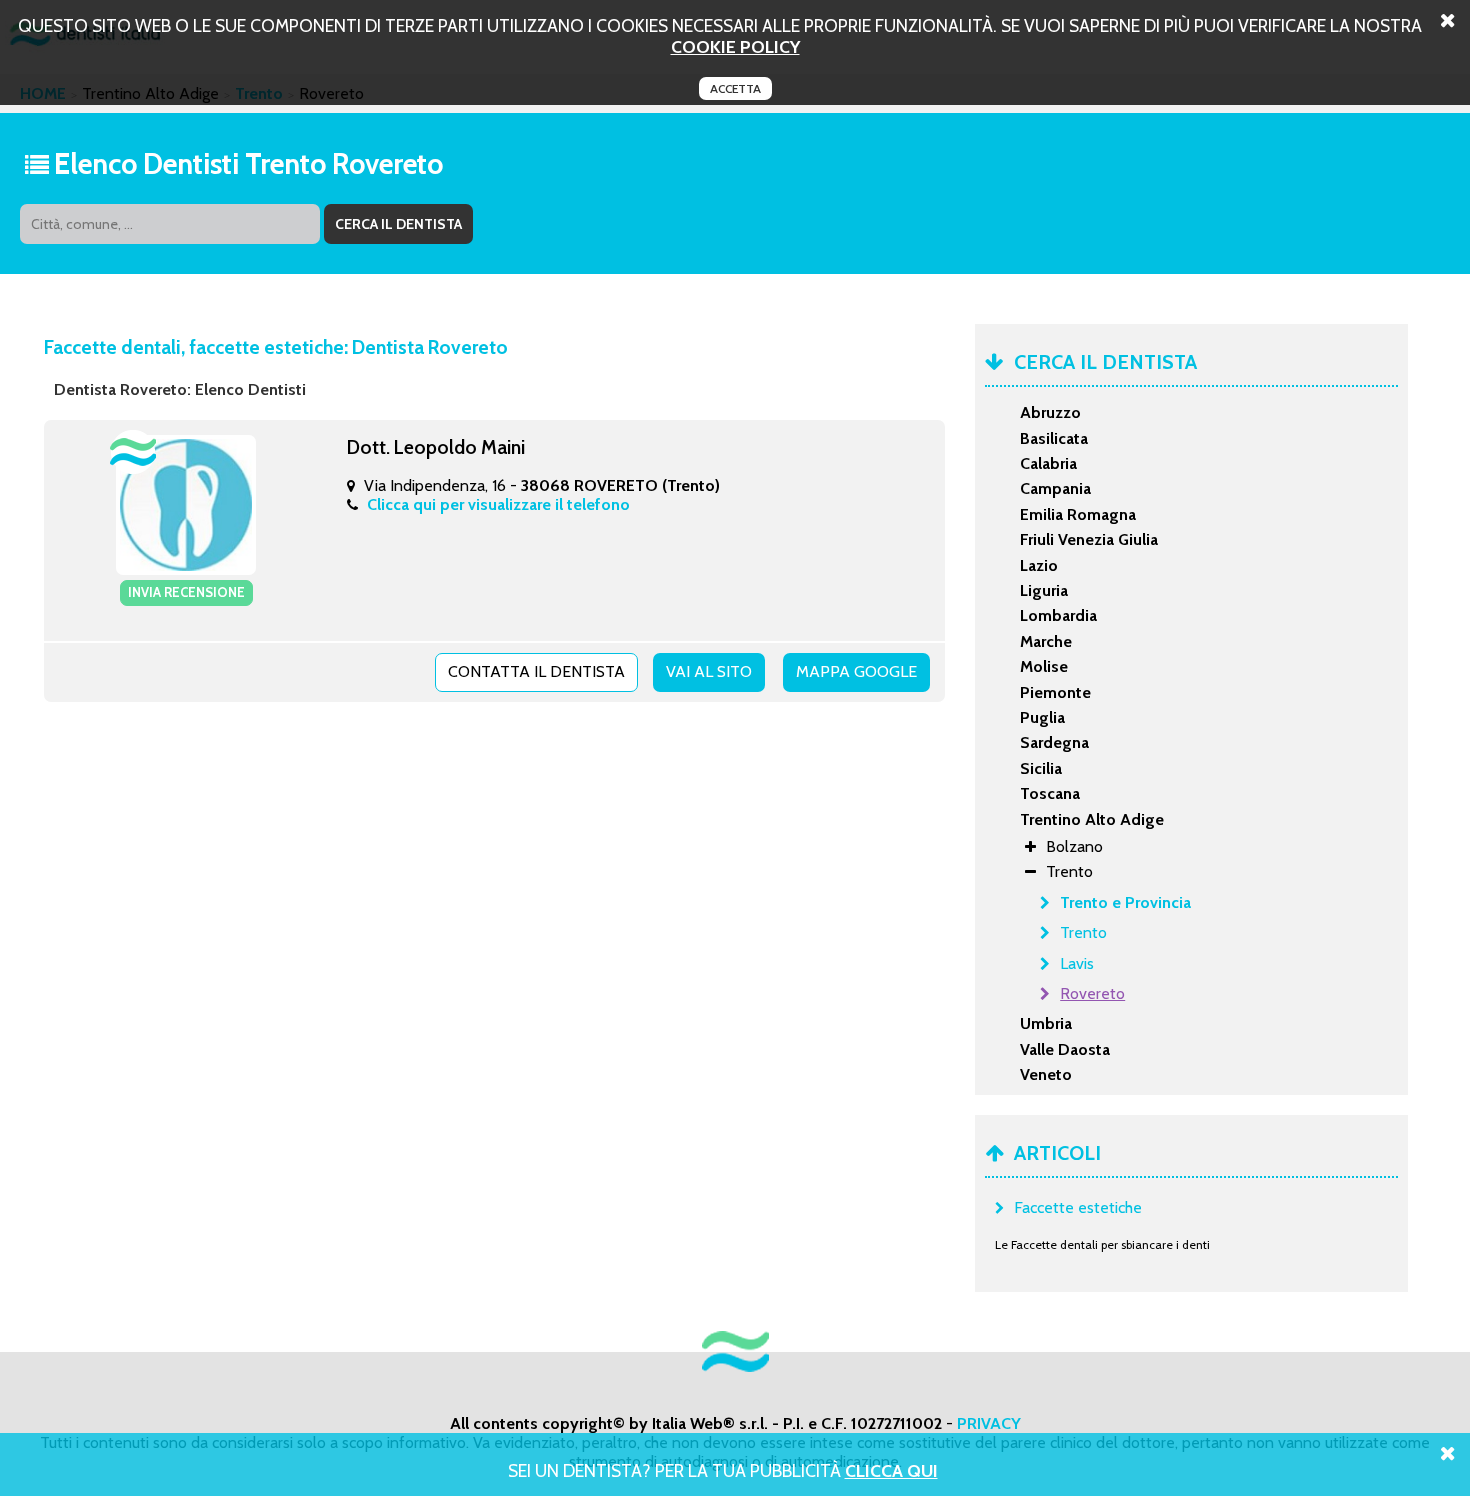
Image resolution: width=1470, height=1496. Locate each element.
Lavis (1077, 963)
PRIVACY (989, 1423)
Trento (1083, 932)
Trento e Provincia (1125, 902)
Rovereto (1092, 993)
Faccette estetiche (1078, 1207)
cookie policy (735, 46)
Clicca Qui (891, 1470)
